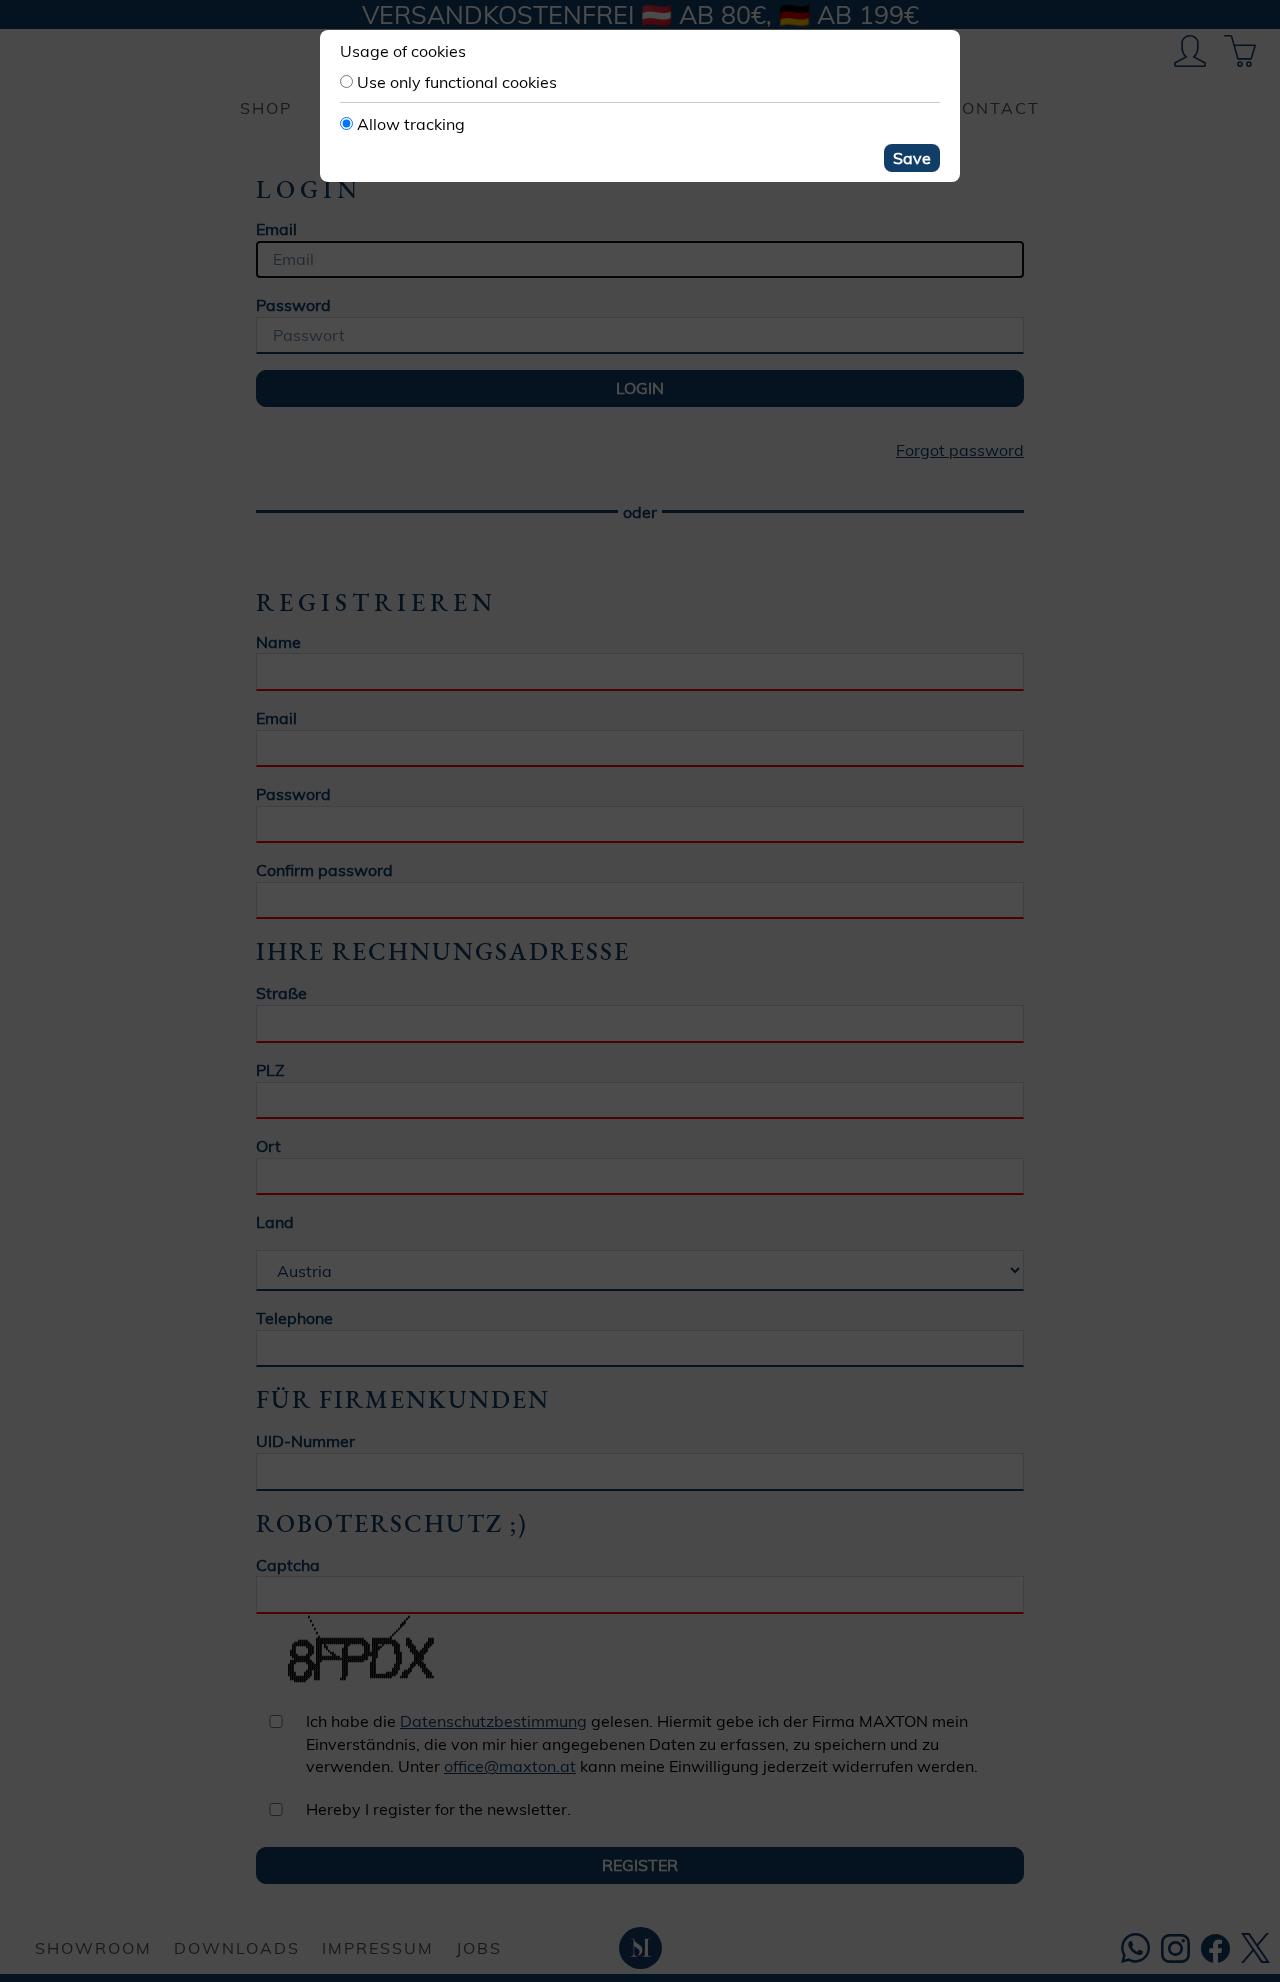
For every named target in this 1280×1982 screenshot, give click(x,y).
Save (912, 158)
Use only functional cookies (457, 82)
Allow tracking (411, 124)
